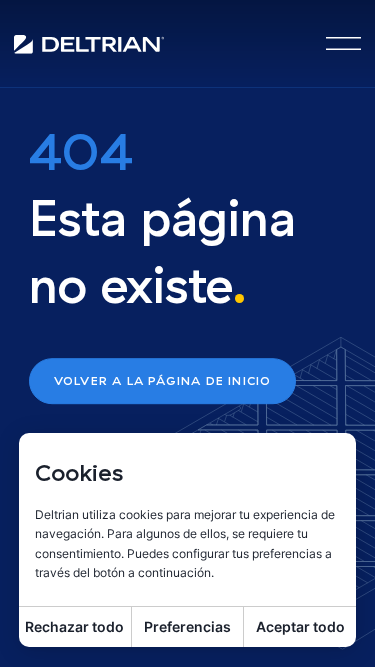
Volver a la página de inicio (163, 380)
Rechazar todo (74, 626)
